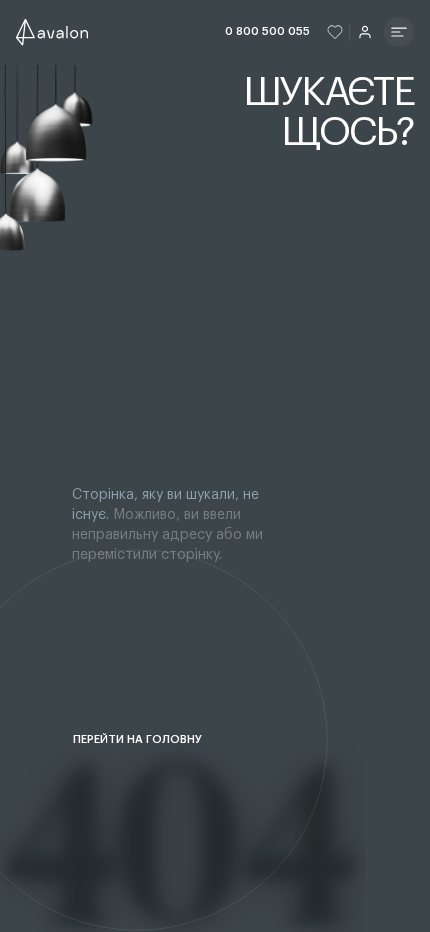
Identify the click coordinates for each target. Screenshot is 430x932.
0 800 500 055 (267, 31)
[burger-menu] (399, 32)
